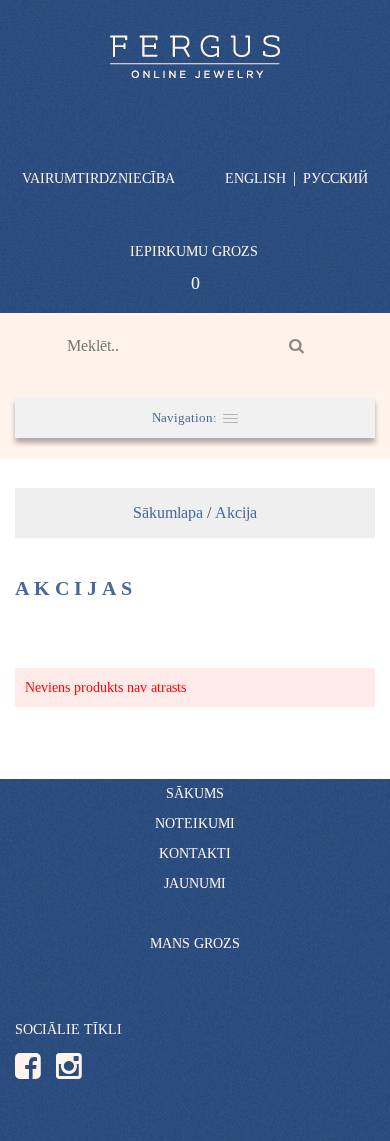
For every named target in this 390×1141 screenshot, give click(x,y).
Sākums (195, 793)
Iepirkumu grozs (194, 251)
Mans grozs (195, 943)
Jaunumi (195, 883)
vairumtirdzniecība (98, 178)
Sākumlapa (168, 512)
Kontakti (195, 853)
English (255, 178)
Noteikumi (195, 823)
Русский (335, 178)
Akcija (236, 512)
